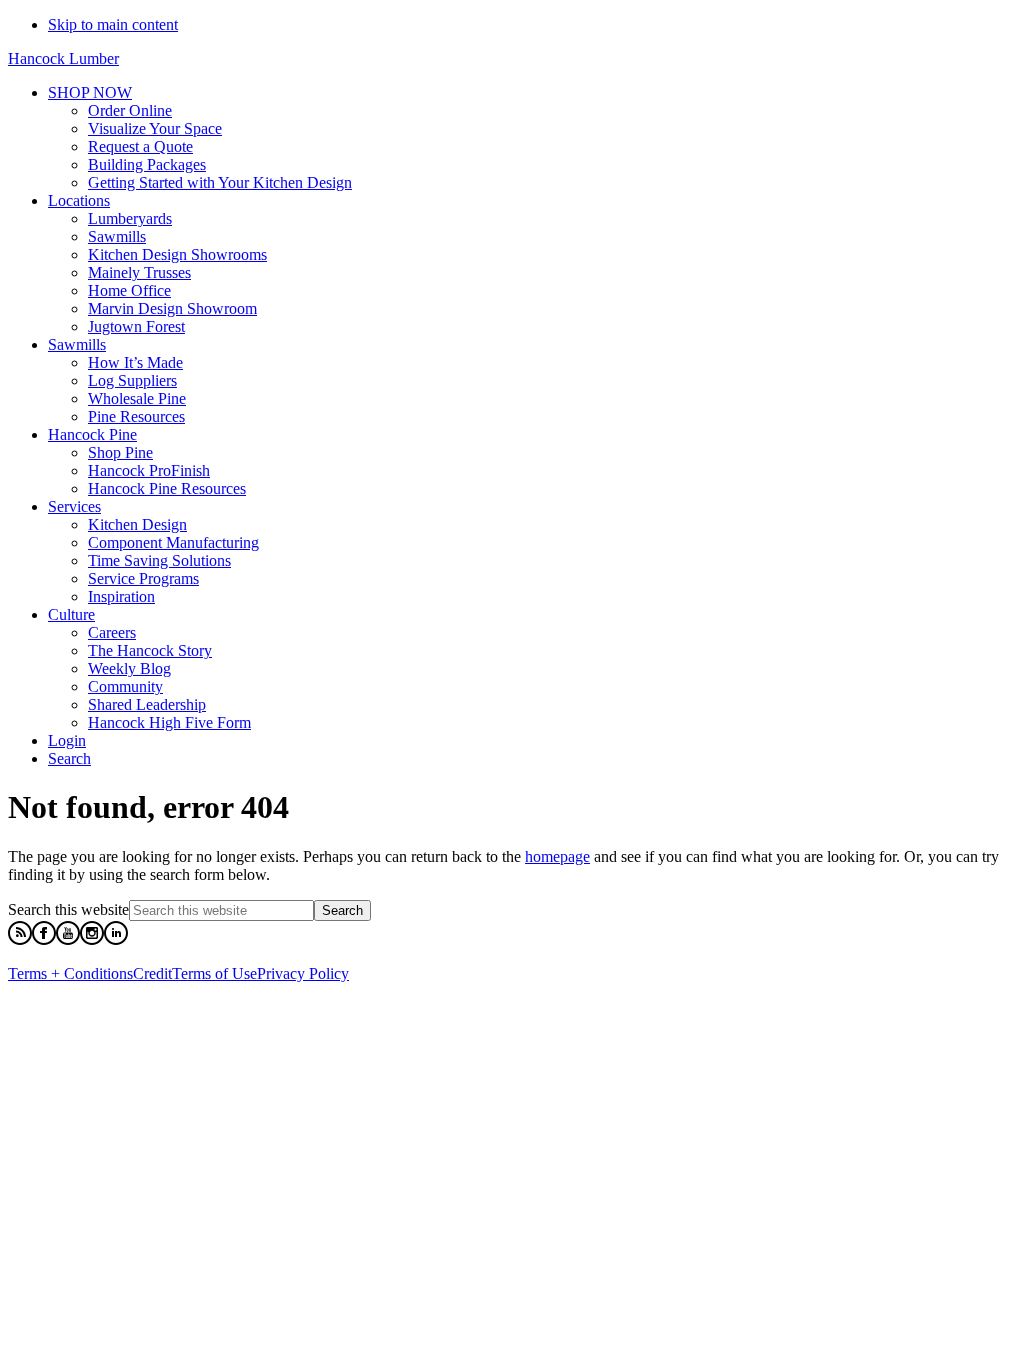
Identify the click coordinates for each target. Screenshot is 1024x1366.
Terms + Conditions (70, 973)
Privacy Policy (303, 973)
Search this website (68, 909)
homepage (557, 856)
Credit (152, 973)
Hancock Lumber (63, 58)
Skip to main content (113, 24)
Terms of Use (214, 973)
